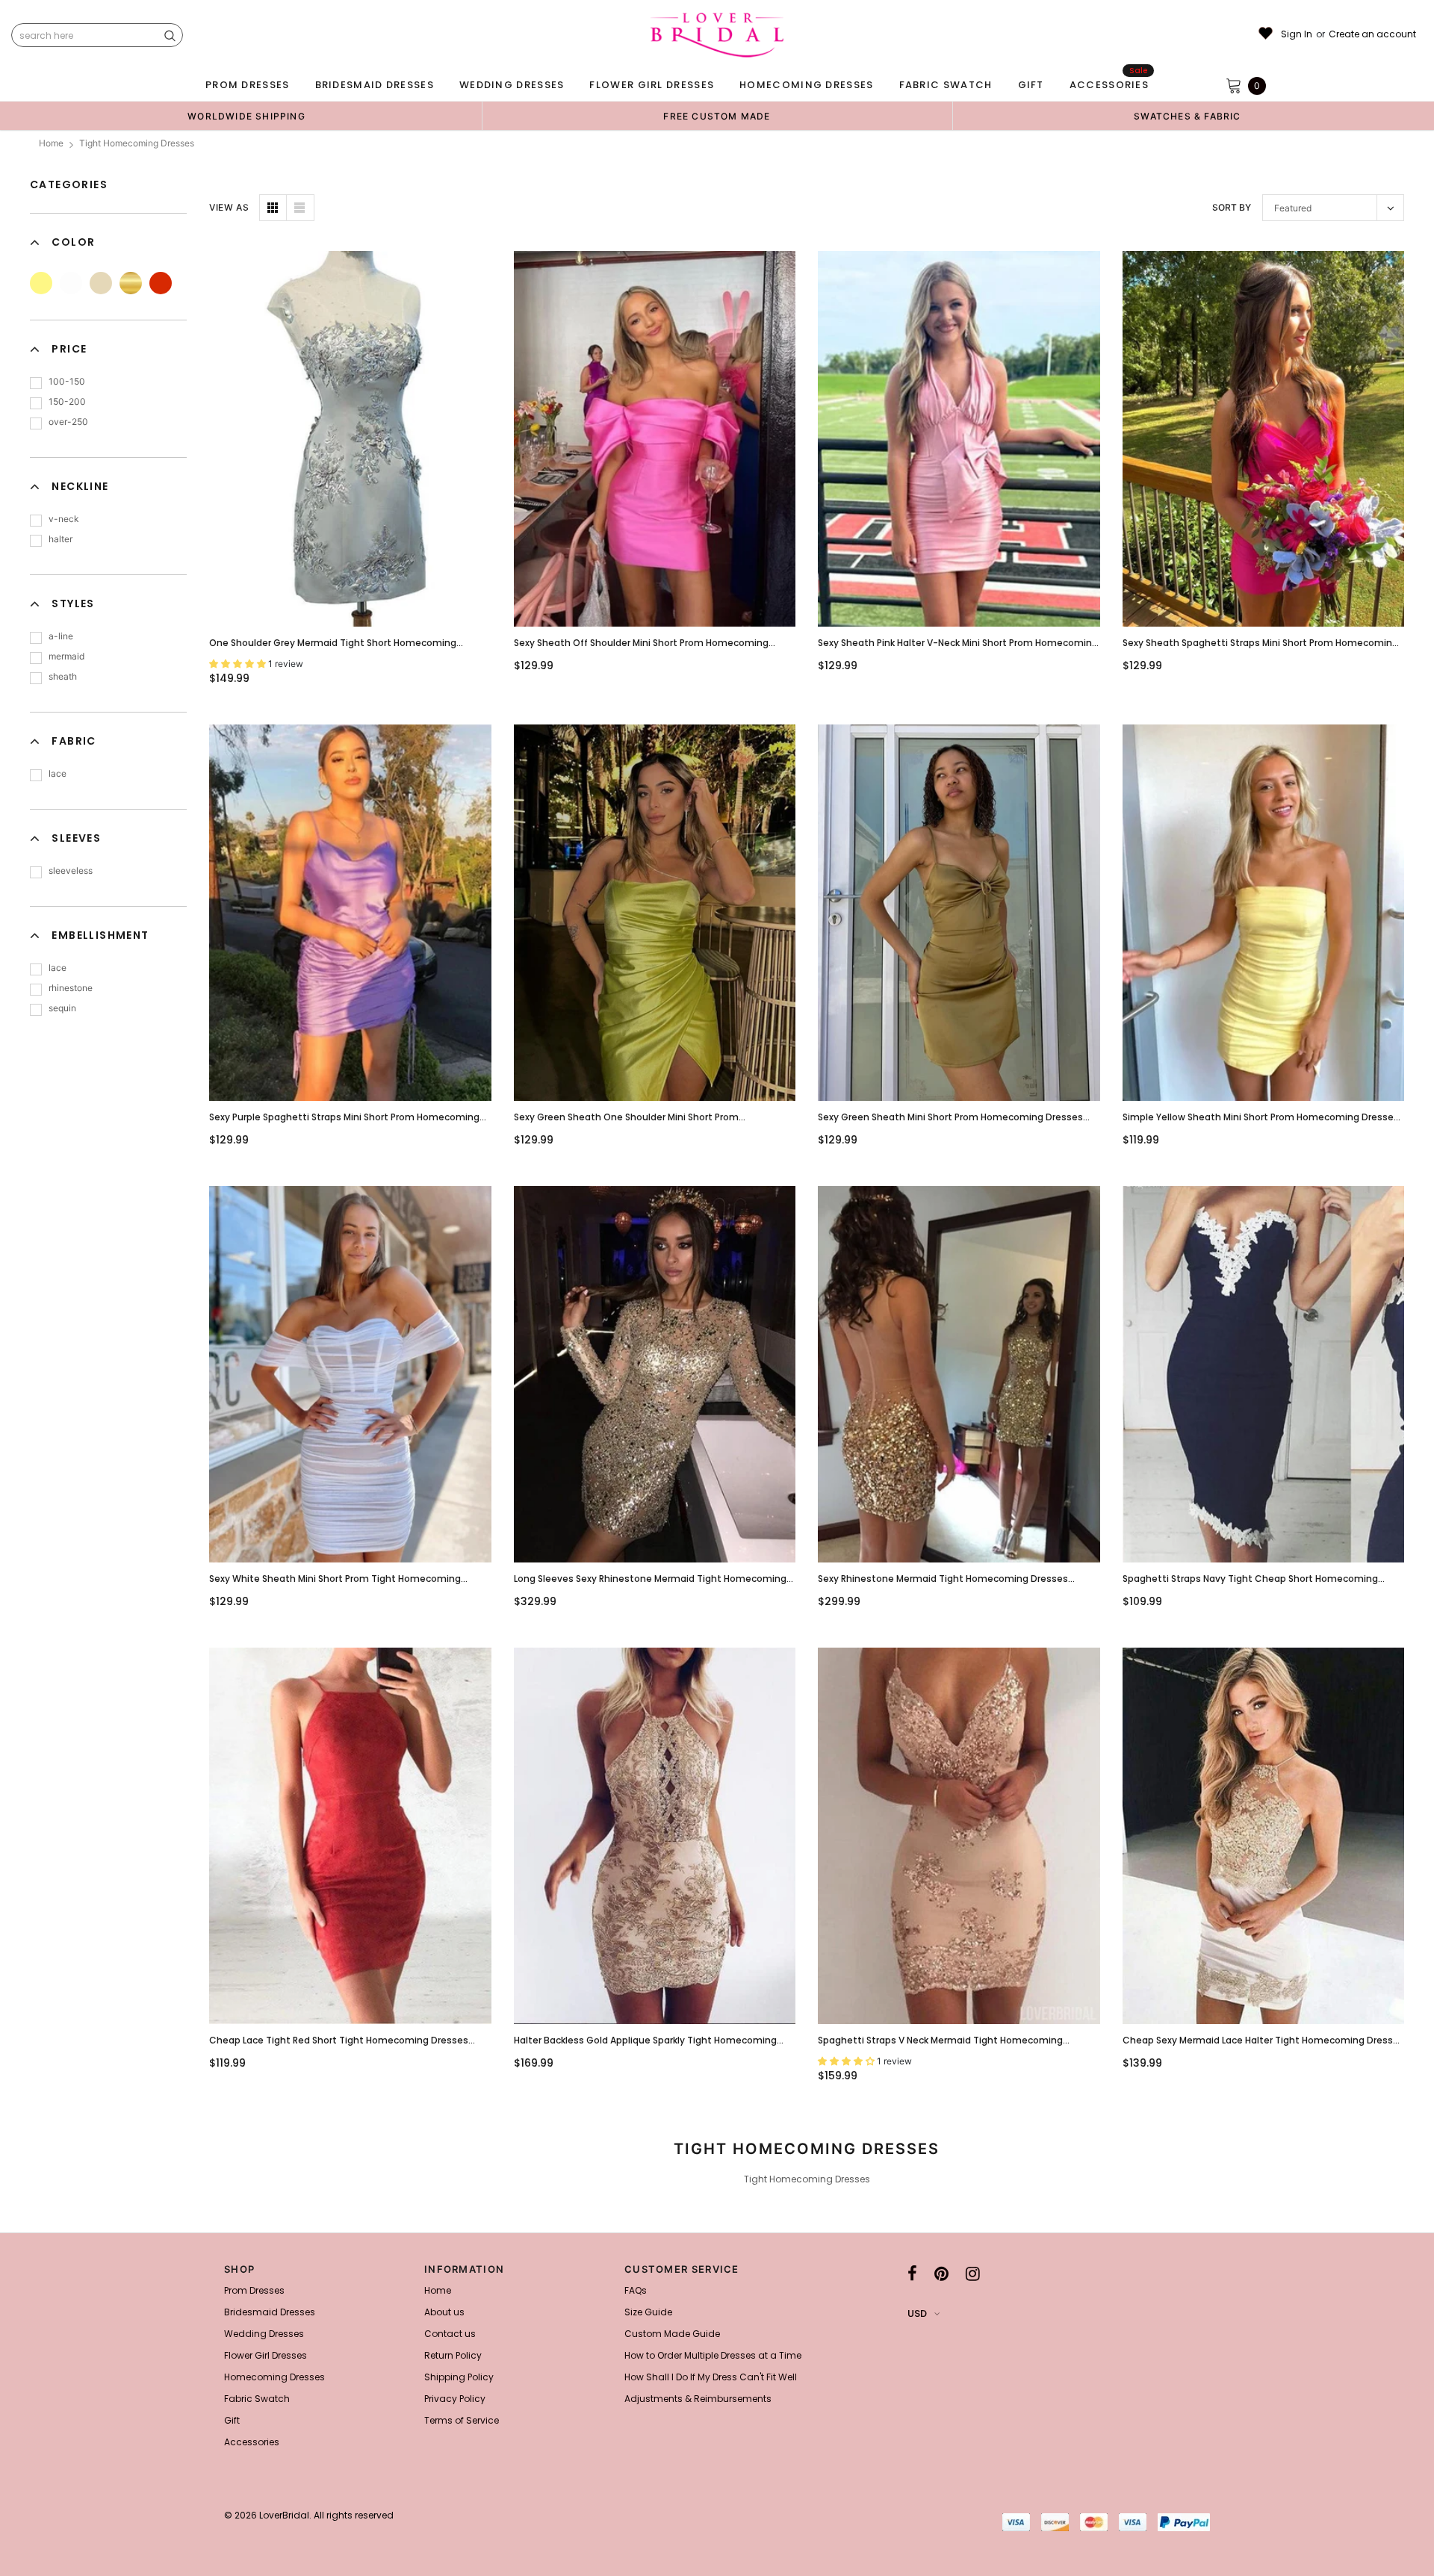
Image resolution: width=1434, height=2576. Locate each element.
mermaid (66, 656)
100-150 (67, 381)
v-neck (64, 519)
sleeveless (71, 870)
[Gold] (131, 283)
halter (60, 539)
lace (58, 773)
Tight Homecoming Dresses (137, 143)
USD (917, 2313)
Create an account (1372, 34)
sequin (62, 1008)
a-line (61, 636)
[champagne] (101, 283)
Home (51, 143)
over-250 (68, 422)
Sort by (1232, 207)
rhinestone (71, 988)
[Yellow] (41, 283)
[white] (71, 283)
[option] (246, 116)
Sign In (1297, 34)
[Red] (161, 283)
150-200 (67, 401)
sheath (63, 676)
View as (229, 207)
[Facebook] (912, 2274)
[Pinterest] (941, 2274)
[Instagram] (973, 2274)
